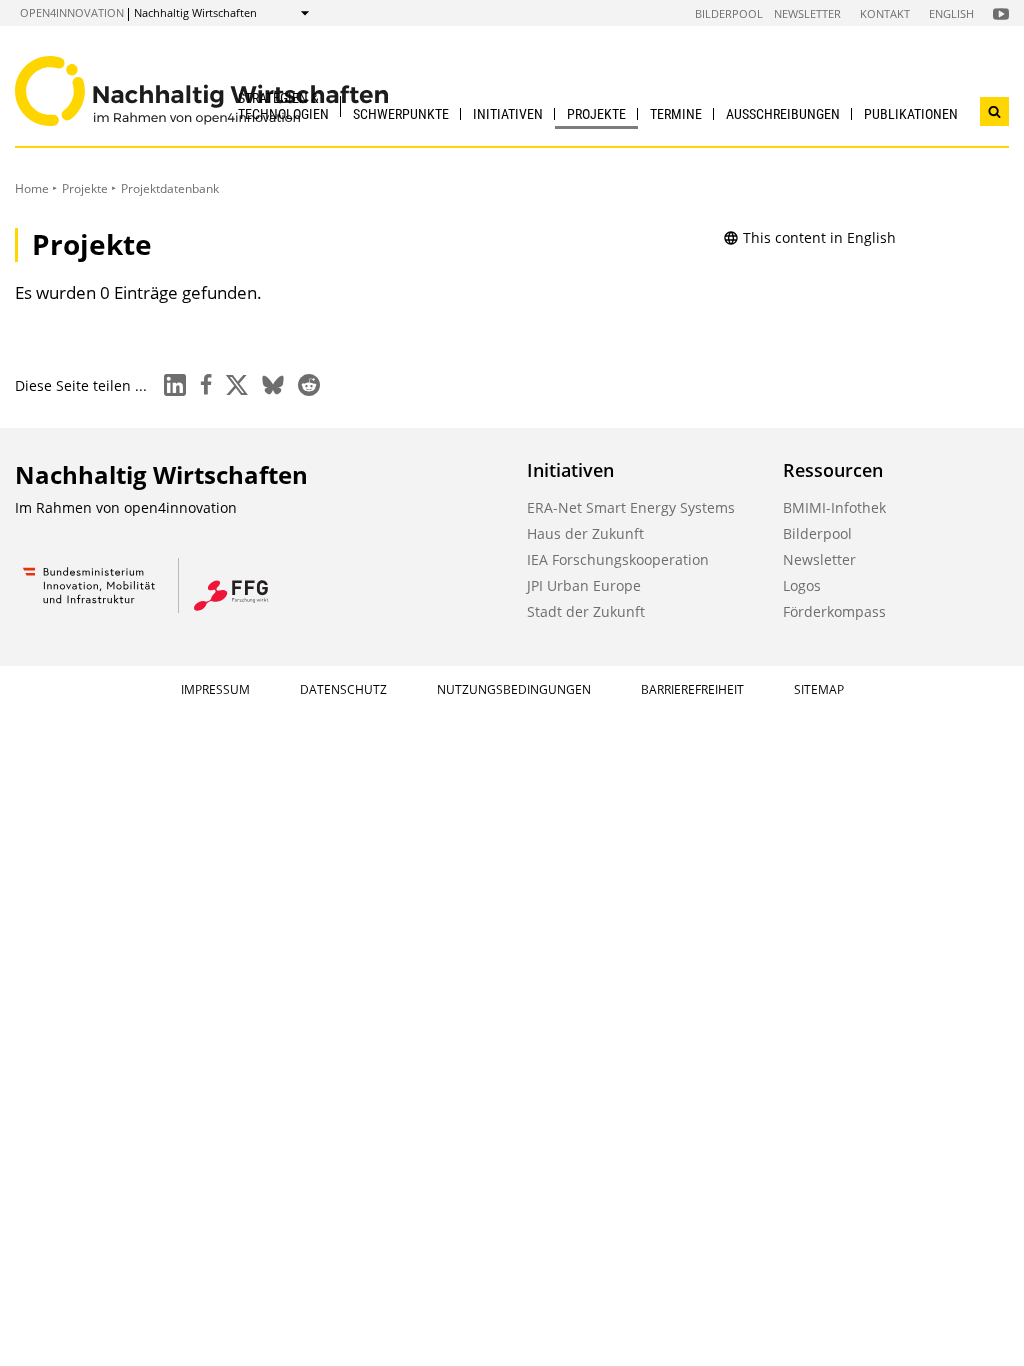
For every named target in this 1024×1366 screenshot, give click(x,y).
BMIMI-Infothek (834, 507)
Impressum (215, 689)
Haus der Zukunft (585, 533)
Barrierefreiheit (692, 689)
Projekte (596, 114)
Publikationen (911, 114)
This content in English (819, 237)
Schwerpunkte (401, 114)
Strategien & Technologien (283, 105)
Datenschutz (343, 689)
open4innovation (72, 12)
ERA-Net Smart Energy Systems (631, 507)
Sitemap (819, 689)
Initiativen (508, 114)
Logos (802, 585)
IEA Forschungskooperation (618, 559)
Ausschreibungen (783, 114)
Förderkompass (834, 611)
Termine (676, 114)
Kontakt (885, 13)
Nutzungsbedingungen (514, 689)
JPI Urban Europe (584, 585)
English (951, 13)
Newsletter (807, 13)
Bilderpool (729, 13)
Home (32, 188)
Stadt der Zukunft (586, 611)
